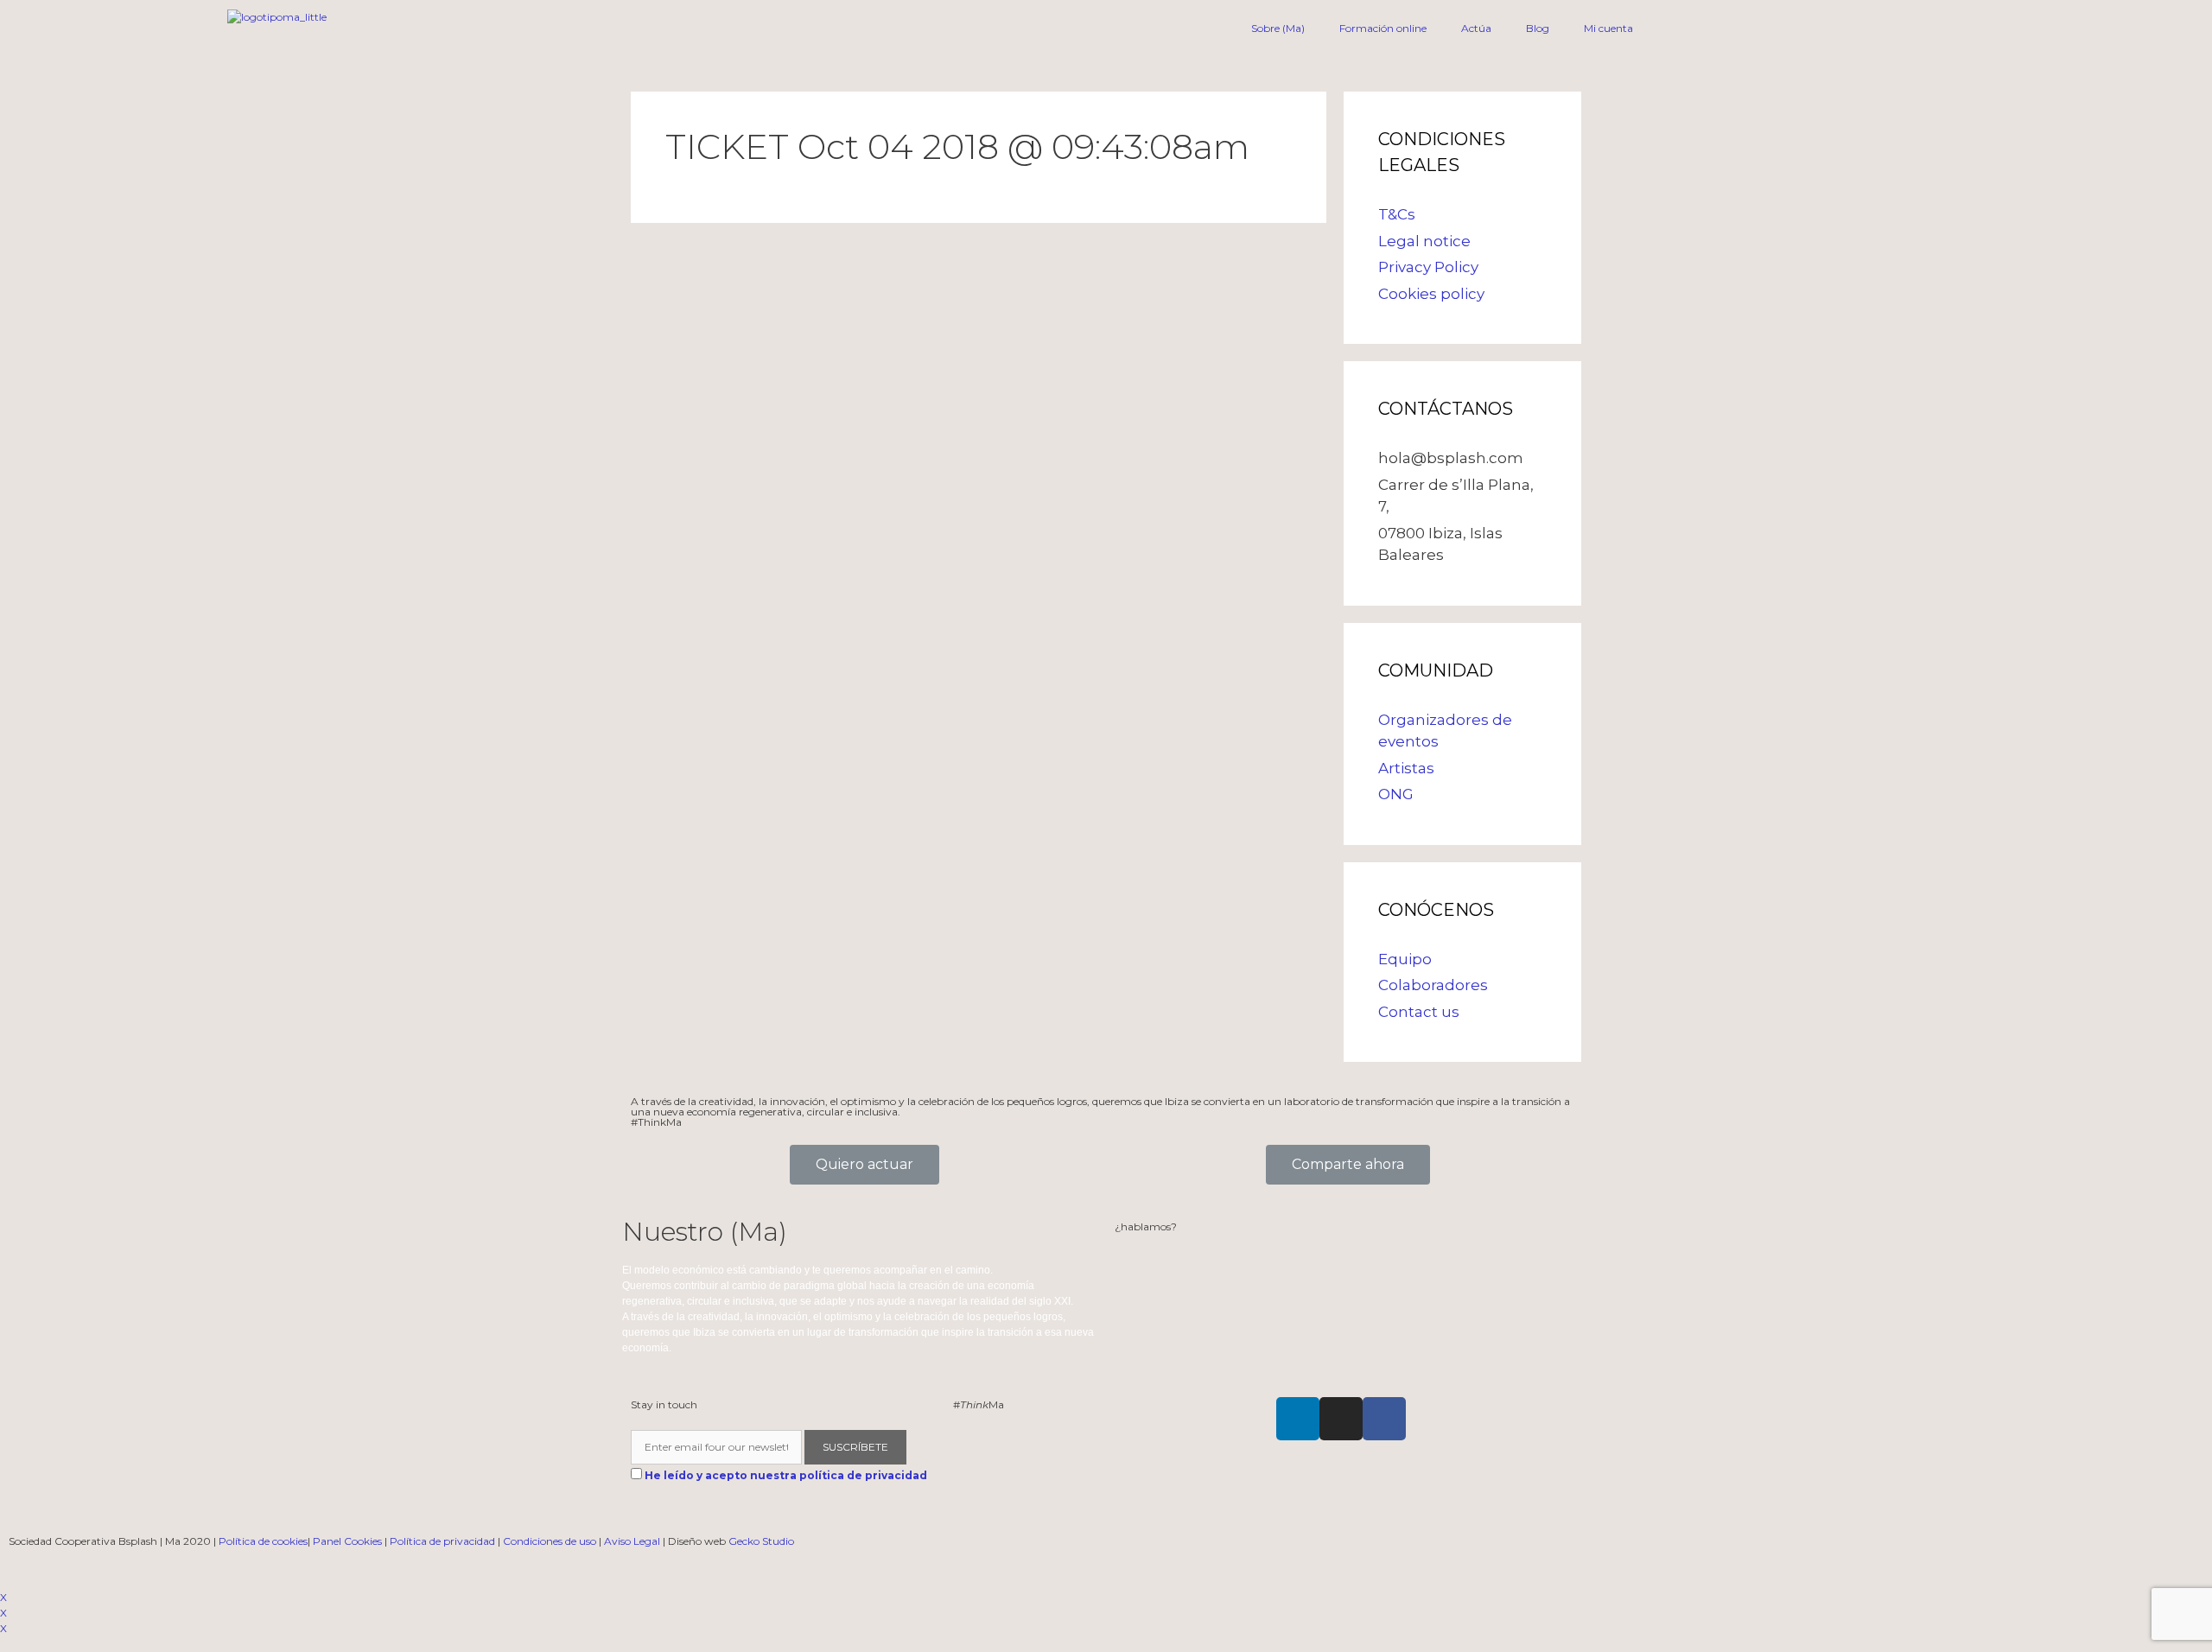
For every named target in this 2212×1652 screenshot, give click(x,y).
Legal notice (1424, 241)
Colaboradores (1433, 985)
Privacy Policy (1428, 267)
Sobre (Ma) (1278, 28)
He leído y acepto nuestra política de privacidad (786, 1475)
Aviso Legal (632, 1541)
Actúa (1476, 28)
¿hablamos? (1146, 1226)
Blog (1538, 28)
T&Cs (1397, 214)
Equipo (1405, 959)
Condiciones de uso (550, 1541)
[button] (864, 1165)
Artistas (1406, 768)
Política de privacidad (442, 1541)
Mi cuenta (1608, 28)
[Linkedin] (1298, 1419)
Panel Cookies (347, 1541)
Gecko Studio (761, 1541)
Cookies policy (1431, 294)
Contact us (1419, 1012)
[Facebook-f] (1384, 1419)
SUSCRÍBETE (855, 1447)
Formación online (1383, 28)
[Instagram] (1341, 1419)
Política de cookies (263, 1541)
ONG (1396, 794)
